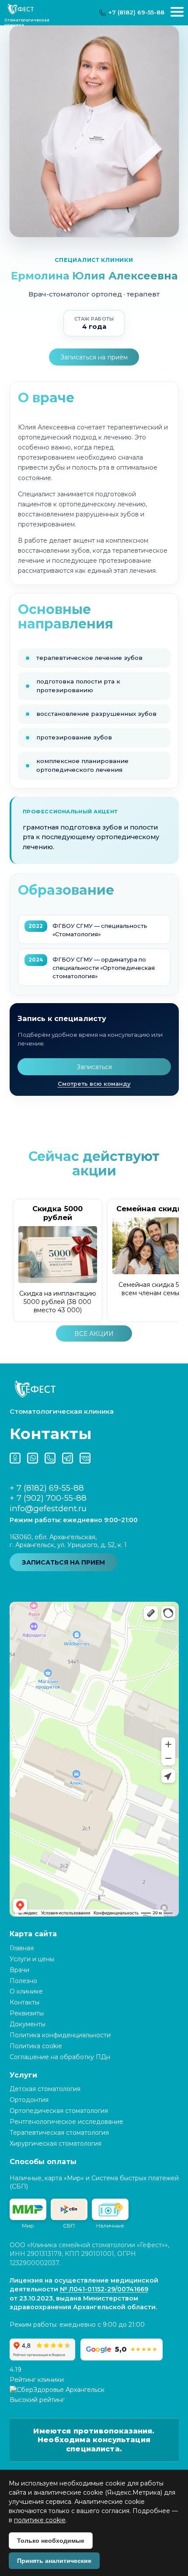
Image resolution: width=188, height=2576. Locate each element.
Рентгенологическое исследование (66, 2122)
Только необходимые (51, 2541)
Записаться (94, 1067)
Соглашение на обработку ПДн (60, 2057)
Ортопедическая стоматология (59, 2111)
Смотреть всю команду (94, 1084)
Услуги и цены (32, 1959)
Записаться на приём (94, 357)
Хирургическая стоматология (56, 2144)
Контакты (24, 2002)
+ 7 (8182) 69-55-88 (47, 1488)
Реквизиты (27, 2013)
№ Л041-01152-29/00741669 (104, 2289)
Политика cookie (36, 2046)
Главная (22, 1948)
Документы (28, 2024)
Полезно (23, 1981)
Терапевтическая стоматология (59, 2133)
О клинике (26, 1991)
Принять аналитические (54, 2561)
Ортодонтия (29, 2100)
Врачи (19, 1970)
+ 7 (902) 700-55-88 (48, 1498)
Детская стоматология (45, 2089)
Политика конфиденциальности (60, 2035)
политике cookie (40, 2520)
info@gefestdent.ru (48, 1508)
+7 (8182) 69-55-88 (136, 12)
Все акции (94, 1334)
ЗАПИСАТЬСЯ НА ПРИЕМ (63, 1562)
